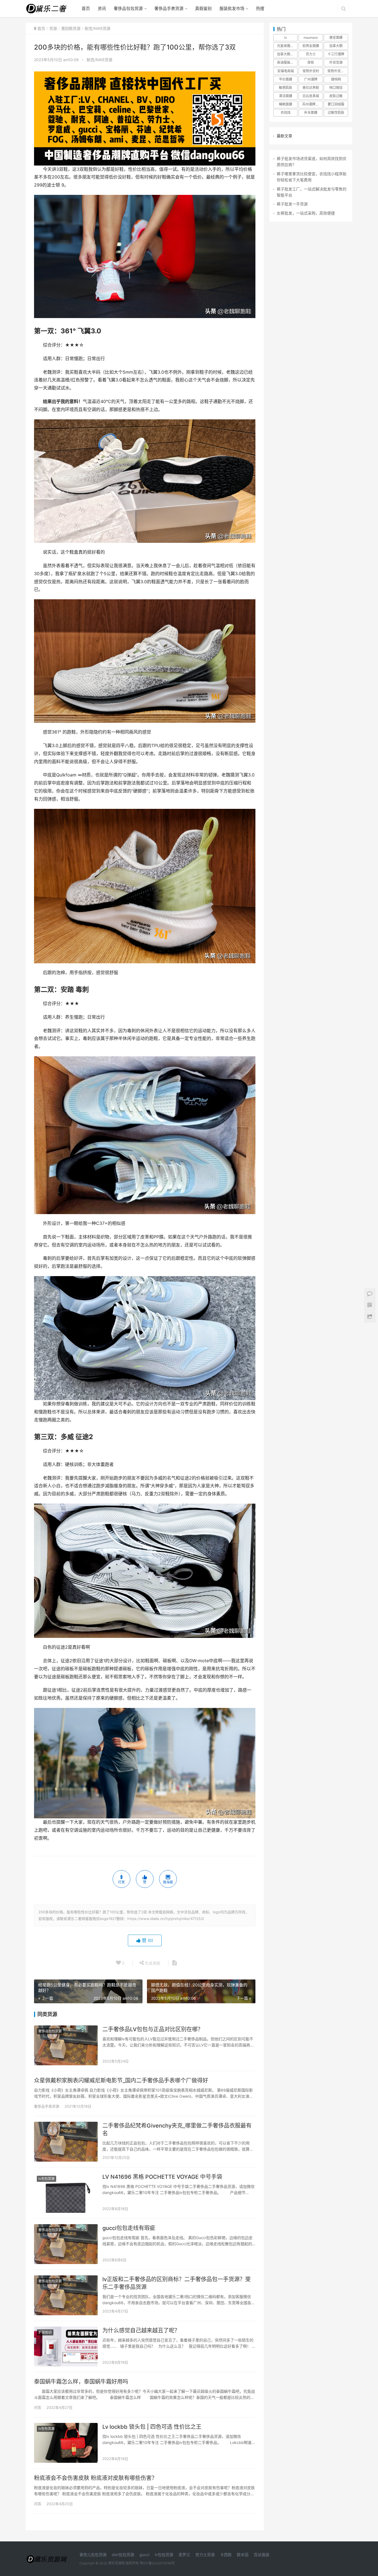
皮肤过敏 (336, 96)
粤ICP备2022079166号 (157, 2563)
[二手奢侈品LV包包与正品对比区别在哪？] (66, 2045)
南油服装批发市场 (287, 62)
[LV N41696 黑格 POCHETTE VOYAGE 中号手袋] (66, 2193)
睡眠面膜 (286, 104)
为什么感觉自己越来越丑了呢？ (141, 2330)
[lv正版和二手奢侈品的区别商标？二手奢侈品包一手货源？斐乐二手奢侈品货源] (66, 2295)
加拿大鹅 (336, 46)
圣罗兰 (184, 2555)
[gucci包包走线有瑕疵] (66, 2244)
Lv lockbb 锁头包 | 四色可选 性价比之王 (152, 2427)
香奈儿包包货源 (93, 2555)
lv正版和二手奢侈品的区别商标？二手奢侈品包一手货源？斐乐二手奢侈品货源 (177, 2283)
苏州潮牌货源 (312, 104)
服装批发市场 (232, 8)
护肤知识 (45, 2332)
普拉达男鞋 (311, 88)
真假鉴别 (203, 8)
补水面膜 (311, 113)
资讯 (102, 8)
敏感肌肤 (286, 88)
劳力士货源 (205, 2555)
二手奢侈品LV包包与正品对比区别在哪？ (153, 2029)
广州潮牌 (311, 79)
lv (286, 38)
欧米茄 (243, 2555)
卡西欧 (226, 2555)
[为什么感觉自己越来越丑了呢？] (66, 2347)
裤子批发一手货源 (292, 204)
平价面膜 (286, 79)
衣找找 (286, 113)
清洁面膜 (286, 96)
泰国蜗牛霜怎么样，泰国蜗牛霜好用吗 (81, 2382)
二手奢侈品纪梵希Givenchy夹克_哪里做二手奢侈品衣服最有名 (177, 2130)
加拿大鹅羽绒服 (287, 54)
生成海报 (152, 1963)
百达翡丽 (262, 2555)
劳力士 (311, 54)
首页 (86, 8)
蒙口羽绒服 (336, 104)
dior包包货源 (123, 2555)
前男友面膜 (311, 46)
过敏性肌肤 (336, 113)
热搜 (260, 8)
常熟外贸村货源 (338, 71)
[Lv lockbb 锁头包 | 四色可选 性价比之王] (66, 2443)
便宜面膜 (336, 38)
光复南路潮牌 (287, 46)
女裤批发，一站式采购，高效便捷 (306, 213)
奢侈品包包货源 (128, 8)
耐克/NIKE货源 (99, 60)
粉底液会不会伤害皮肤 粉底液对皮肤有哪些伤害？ (96, 2478)
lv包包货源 (46, 2179)
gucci (144, 2555)
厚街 (311, 62)
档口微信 (336, 88)
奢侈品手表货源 (169, 8)
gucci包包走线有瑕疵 (129, 2228)
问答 (38, 2407)
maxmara (311, 38)
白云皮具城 (311, 96)
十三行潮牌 (336, 54)
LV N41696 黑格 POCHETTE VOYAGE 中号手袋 (162, 2177)
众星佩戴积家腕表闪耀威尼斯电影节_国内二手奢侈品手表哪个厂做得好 (121, 2081)
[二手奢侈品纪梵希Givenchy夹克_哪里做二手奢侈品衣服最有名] (66, 2142)
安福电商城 (286, 71)
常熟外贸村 (311, 71)
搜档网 (336, 79)
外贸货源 (336, 62)
